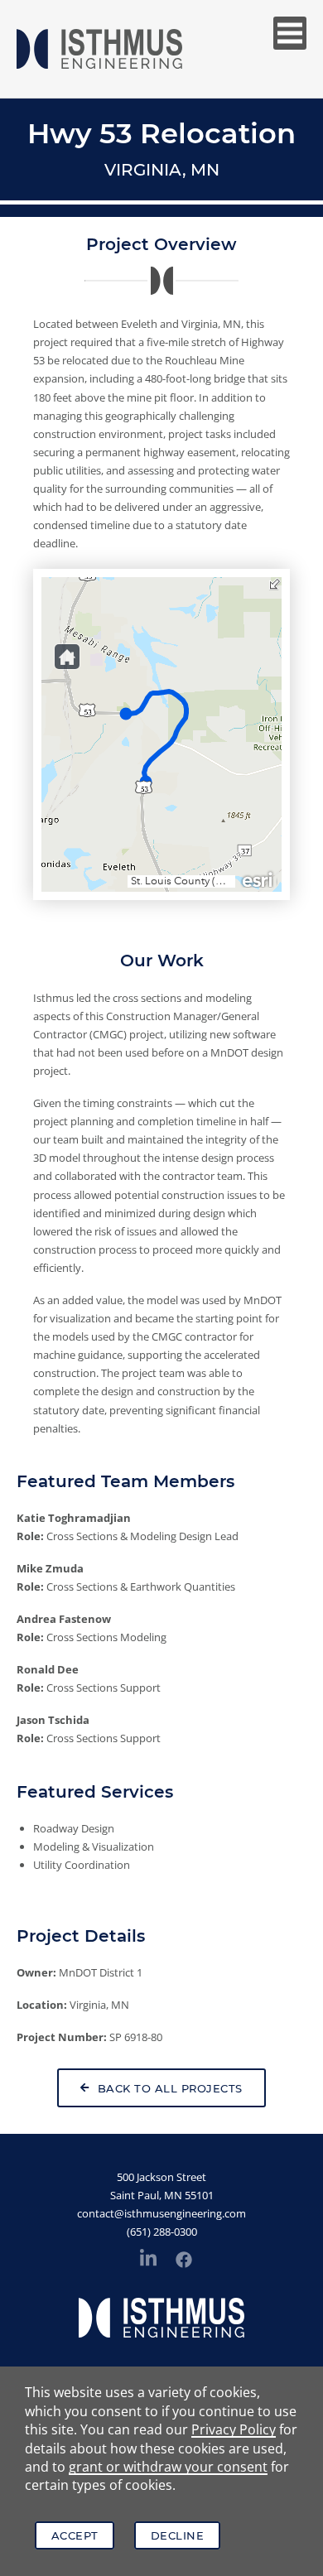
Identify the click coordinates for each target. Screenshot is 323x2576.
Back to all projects (170, 2088)
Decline (178, 2535)
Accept (75, 2535)
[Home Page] (99, 49)
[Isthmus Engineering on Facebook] (184, 2262)
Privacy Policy (234, 2429)
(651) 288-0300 (162, 2232)
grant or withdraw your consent (168, 2467)
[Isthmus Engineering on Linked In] (148, 2261)
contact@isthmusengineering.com (161, 2213)
